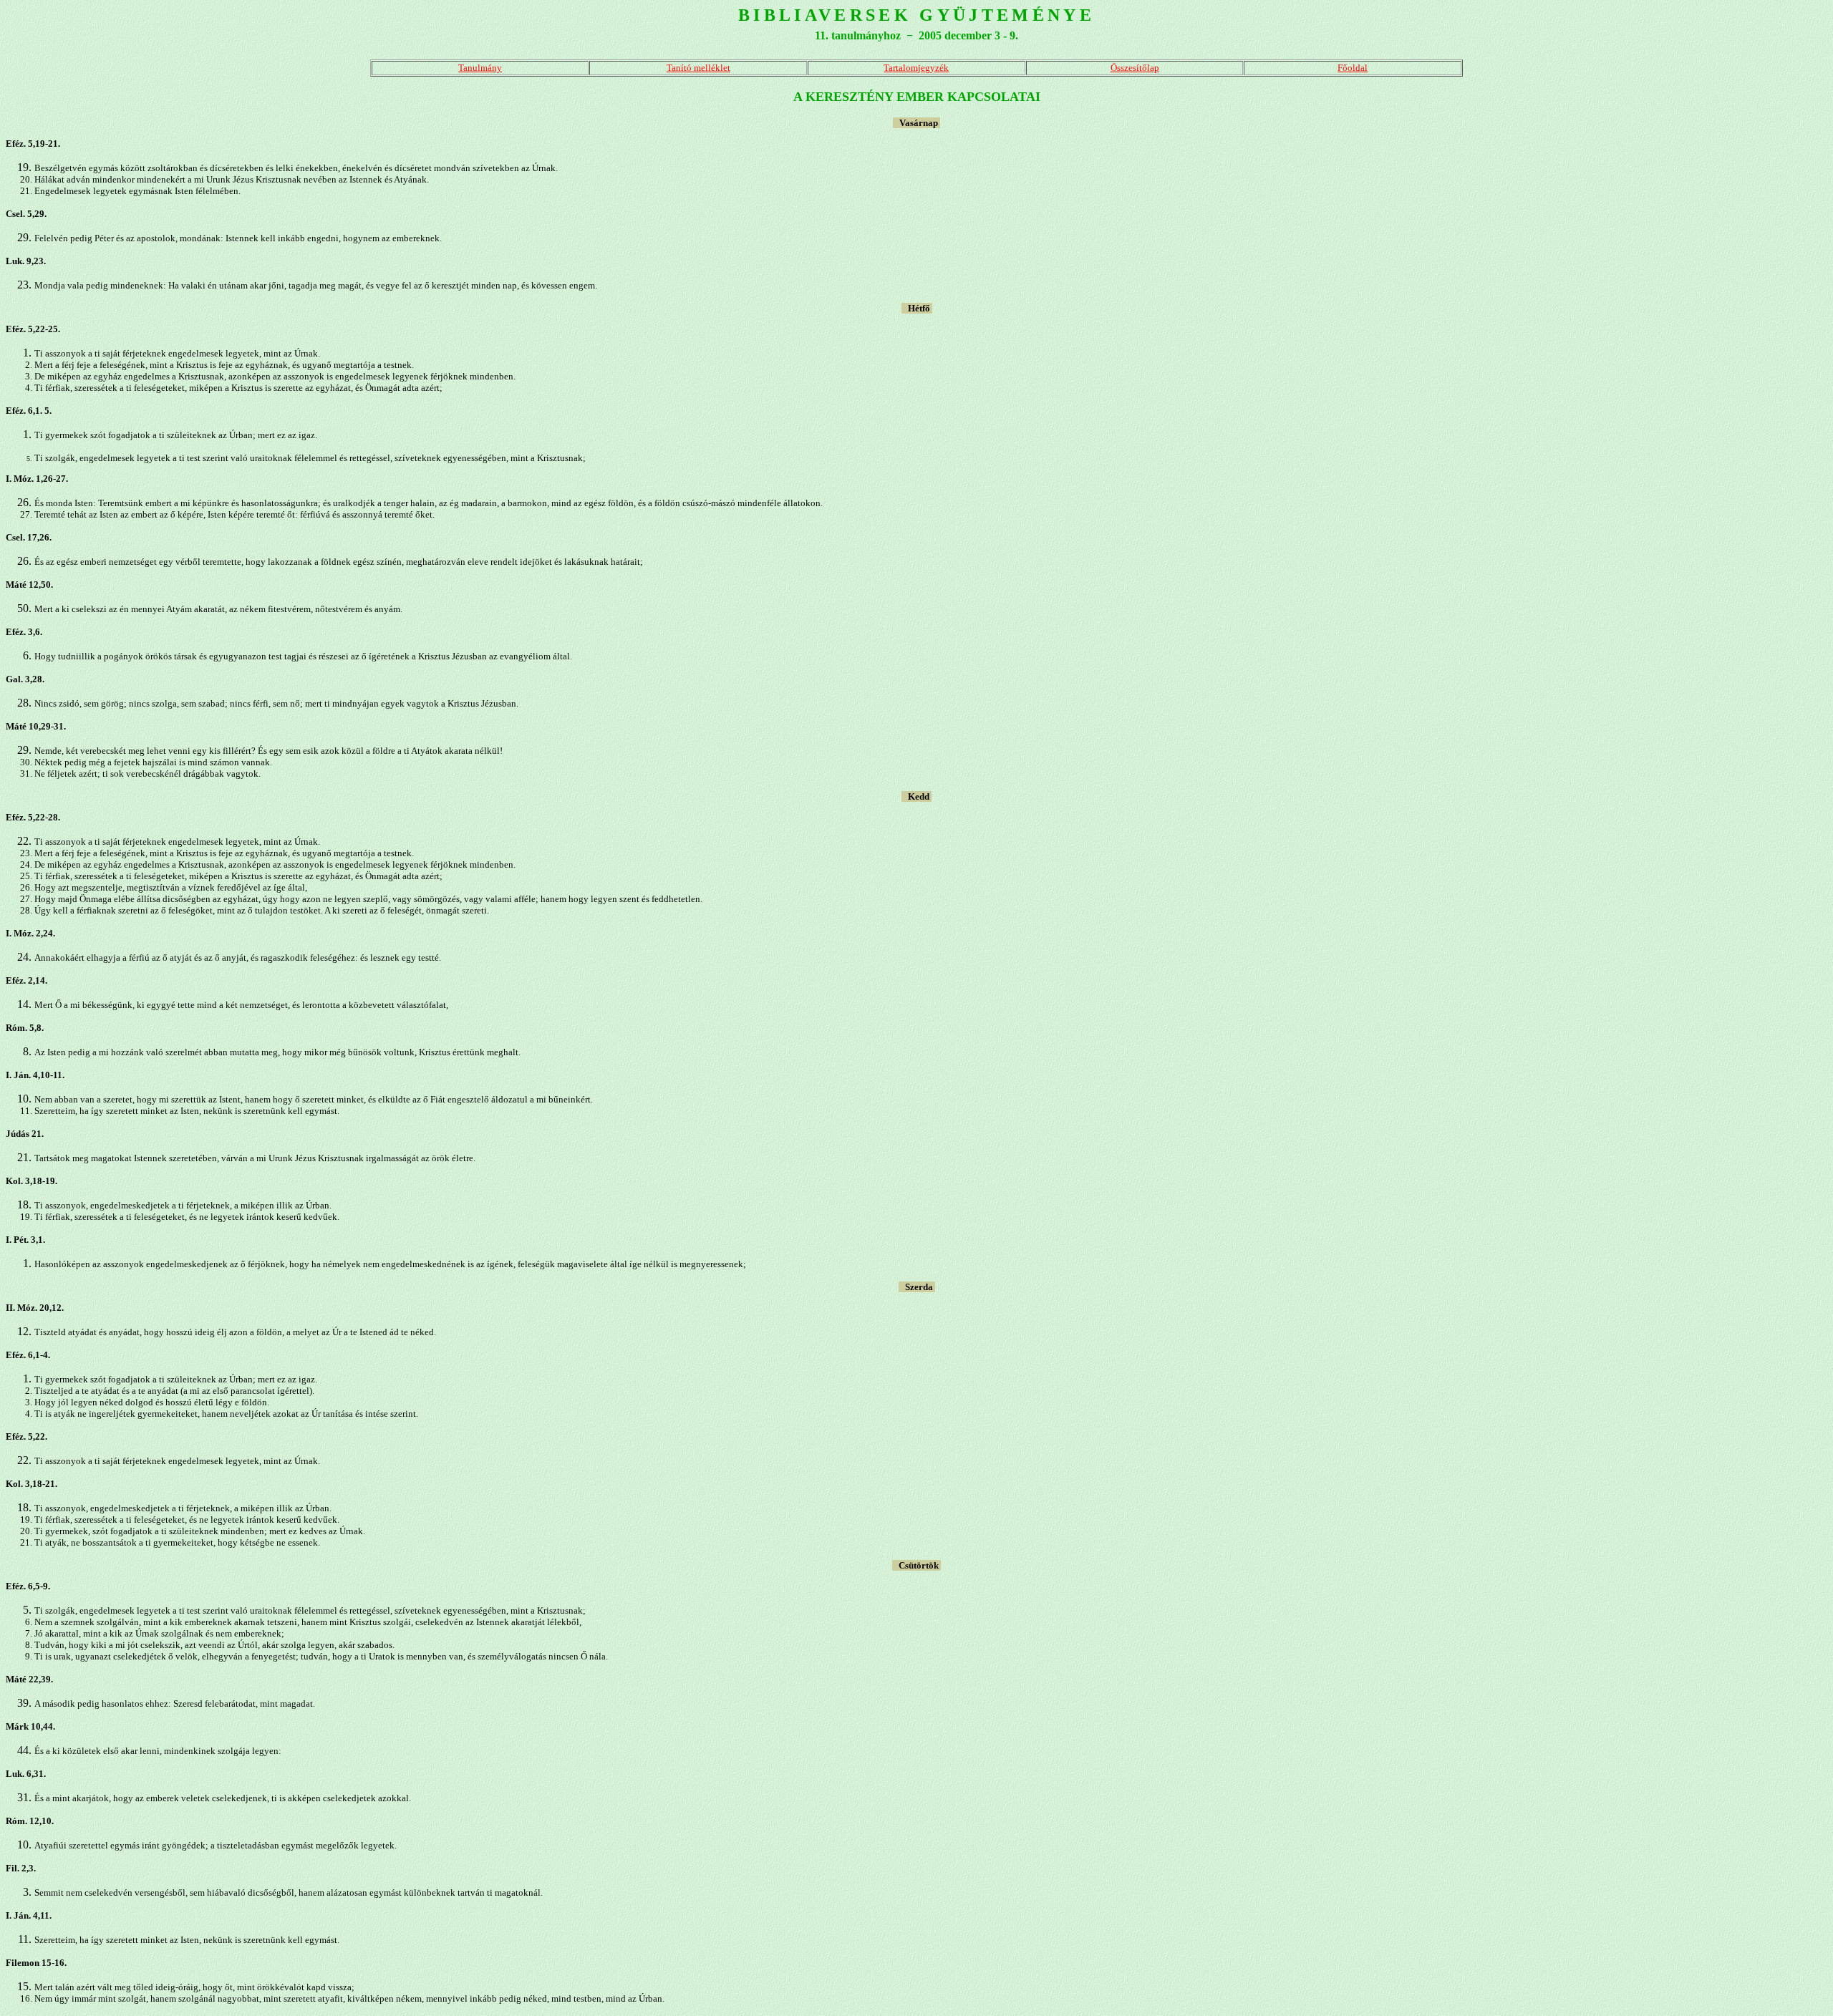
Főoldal (1353, 68)
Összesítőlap (1135, 68)
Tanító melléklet (698, 68)
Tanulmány (480, 68)
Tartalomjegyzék (916, 68)
